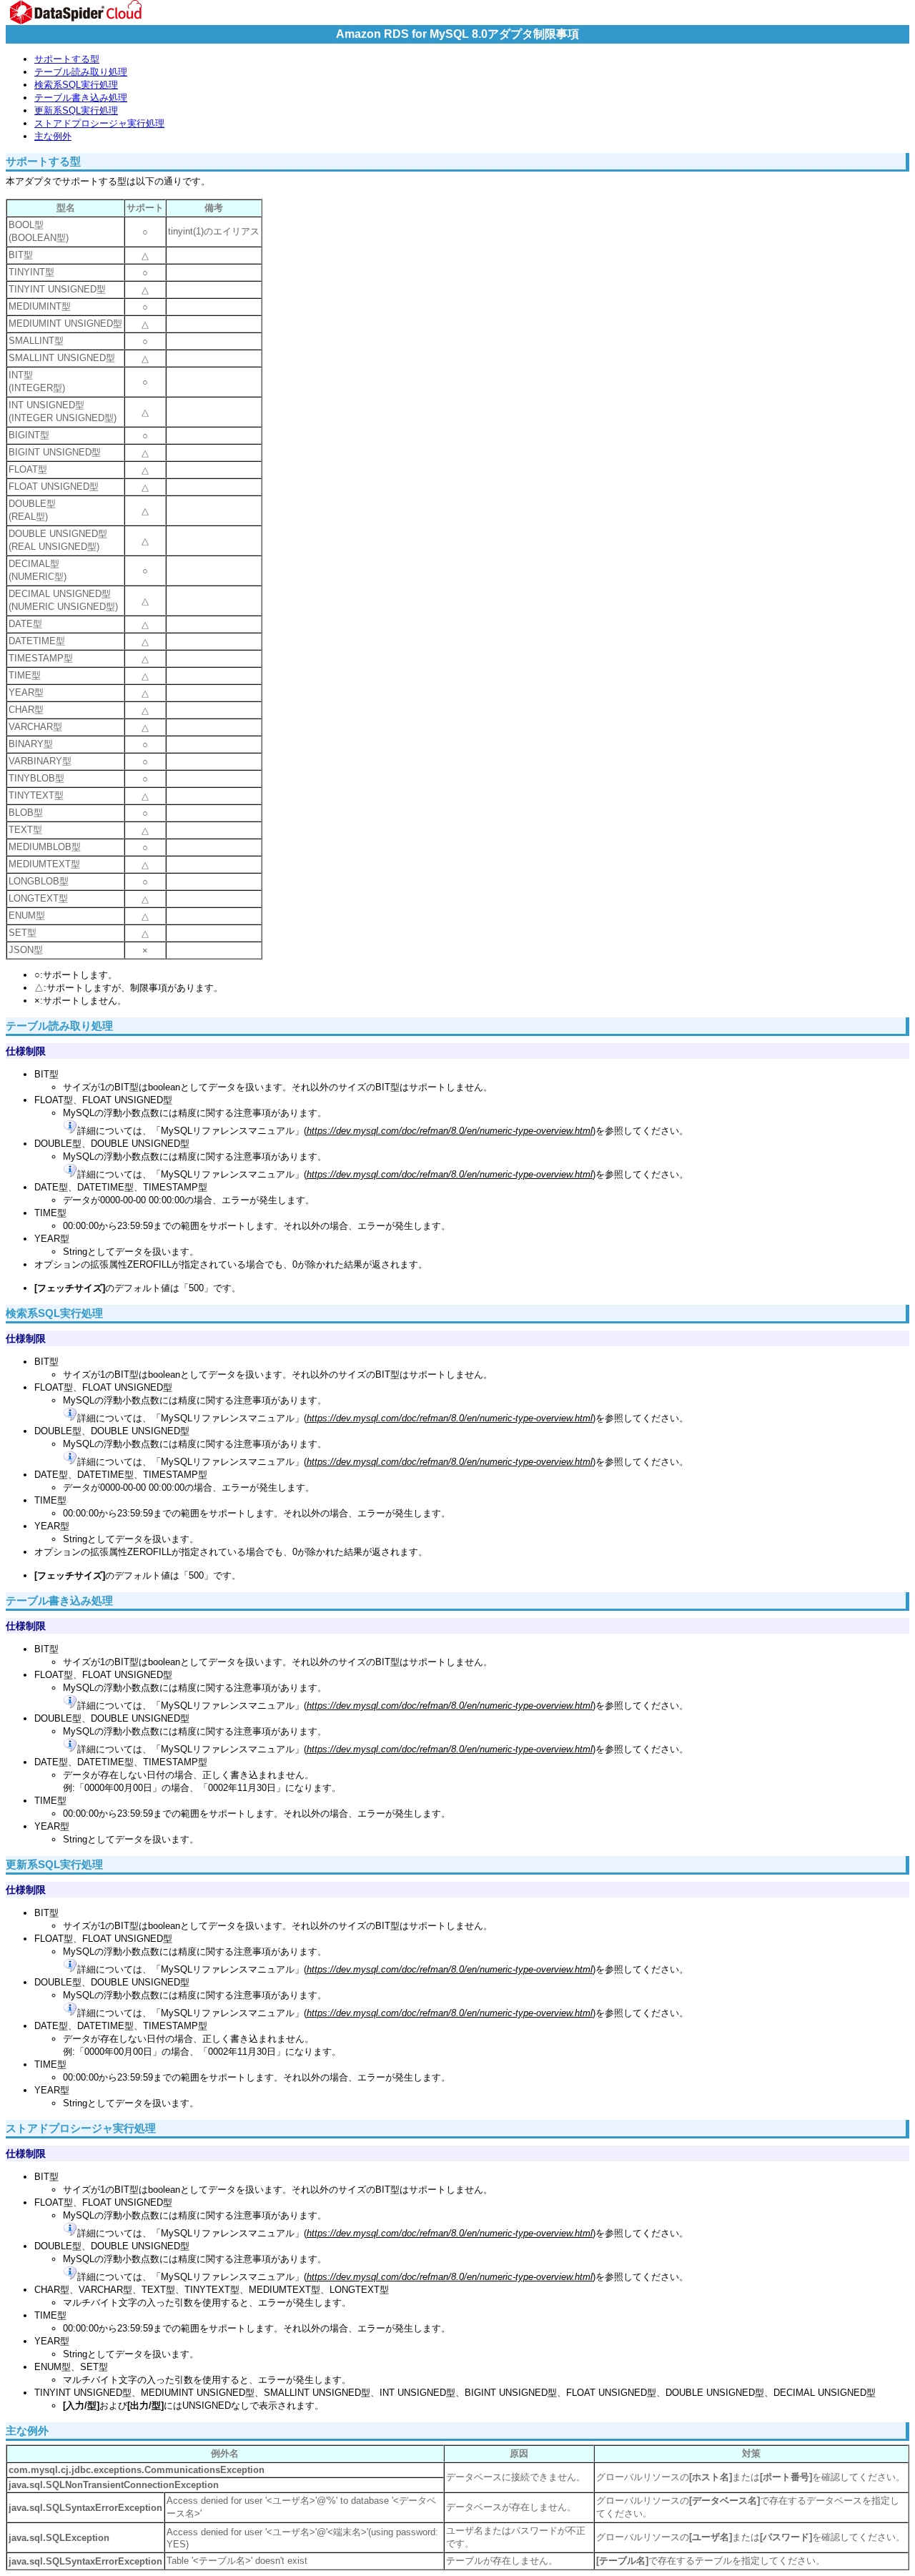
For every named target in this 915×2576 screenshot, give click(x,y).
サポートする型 (67, 59)
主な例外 (53, 136)
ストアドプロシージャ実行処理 (99, 123)
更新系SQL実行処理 (76, 110)
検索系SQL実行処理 (76, 85)
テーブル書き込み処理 (81, 98)
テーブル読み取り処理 (81, 72)
